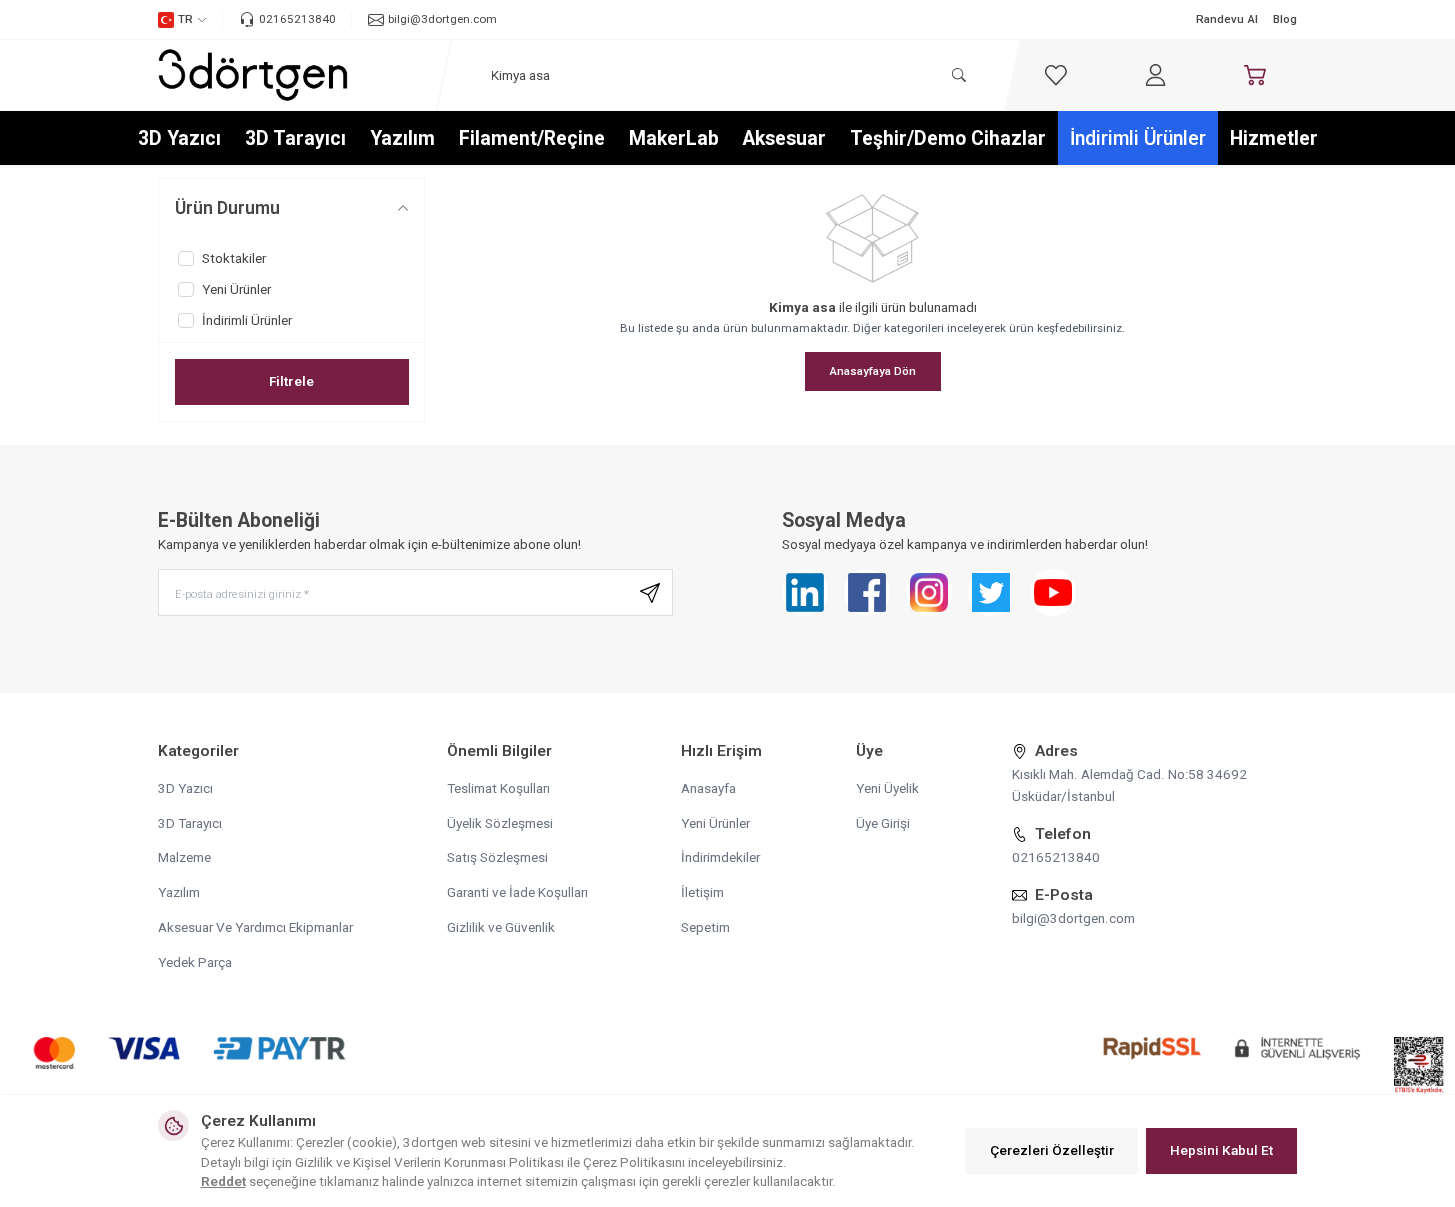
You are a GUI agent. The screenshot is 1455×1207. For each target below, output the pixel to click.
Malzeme (184, 857)
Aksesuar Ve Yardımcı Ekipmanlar (255, 927)
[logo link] (253, 75)
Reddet (223, 1181)
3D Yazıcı (179, 138)
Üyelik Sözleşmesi (500, 823)
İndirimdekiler (720, 857)
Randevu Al (1227, 19)
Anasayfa (708, 788)
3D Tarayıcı (295, 138)
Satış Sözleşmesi (497, 857)
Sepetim (705, 927)
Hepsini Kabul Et (1221, 1150)
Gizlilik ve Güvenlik (501, 927)
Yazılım (402, 138)
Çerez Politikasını (634, 1162)
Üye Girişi (883, 823)
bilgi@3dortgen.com (1073, 918)
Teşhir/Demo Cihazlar (948, 138)
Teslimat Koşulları (498, 788)
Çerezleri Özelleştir (1052, 1150)
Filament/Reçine (532, 138)
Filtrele (291, 381)
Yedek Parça (195, 962)
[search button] (958, 75)
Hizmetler (1274, 138)
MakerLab (674, 138)
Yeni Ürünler (715, 823)
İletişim (702, 892)
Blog (1285, 19)
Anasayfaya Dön (872, 371)
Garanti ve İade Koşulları (517, 892)
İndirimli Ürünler (1138, 138)
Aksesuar (784, 138)
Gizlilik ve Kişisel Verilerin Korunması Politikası (429, 1162)
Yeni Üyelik (887, 788)
